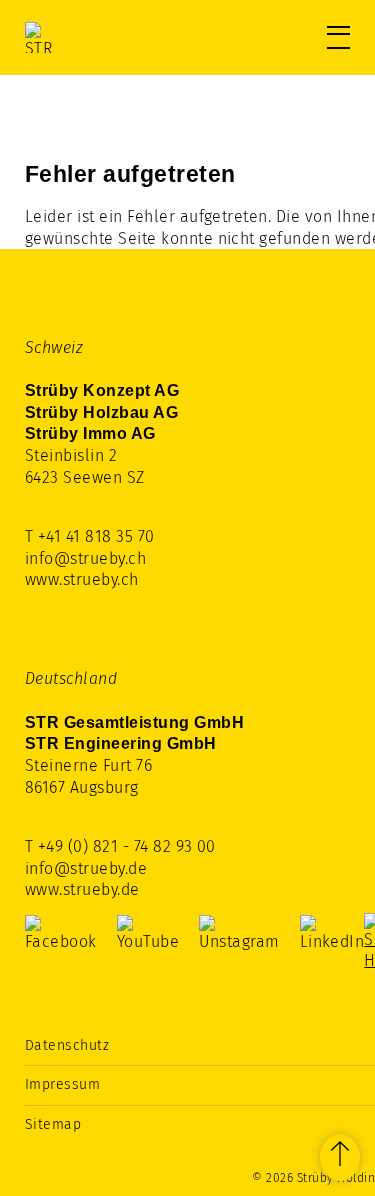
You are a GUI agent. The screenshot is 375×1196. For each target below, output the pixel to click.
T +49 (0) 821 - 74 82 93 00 (120, 846)
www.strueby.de (82, 889)
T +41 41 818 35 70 (90, 536)
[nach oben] (340, 1157)
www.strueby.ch (82, 579)
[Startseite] (110, 37)
